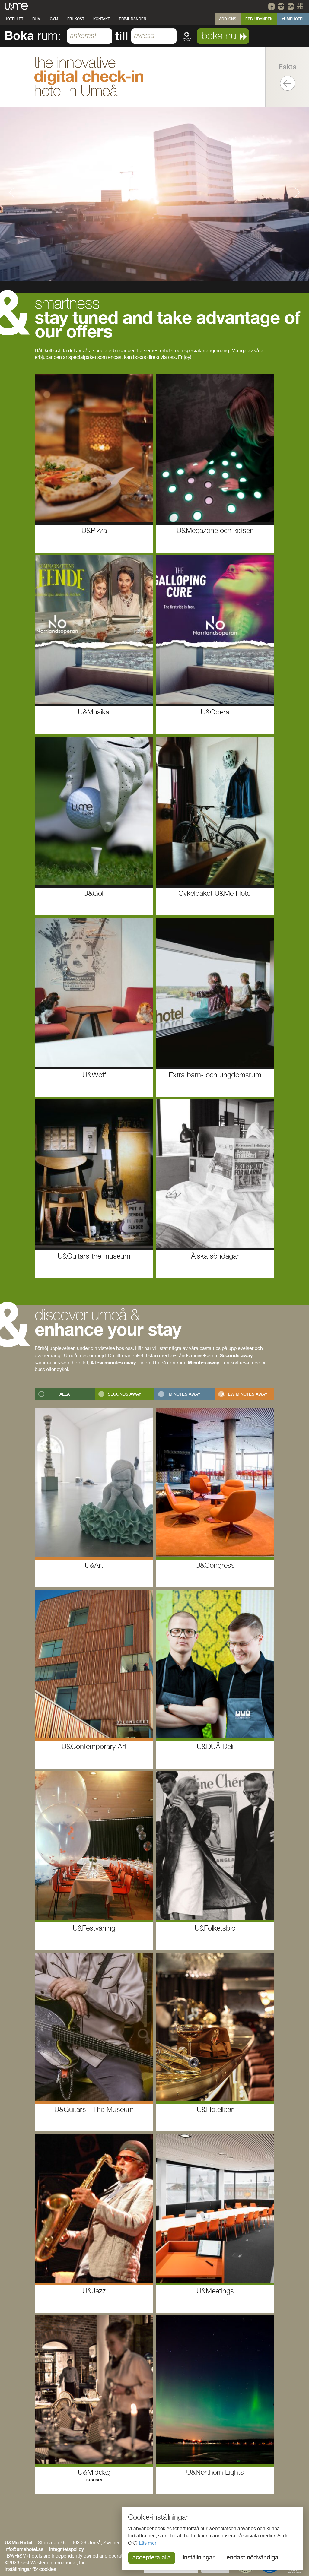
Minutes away (185, 1394)
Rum (37, 19)
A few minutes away (244, 1394)
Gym (54, 19)
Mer (187, 40)
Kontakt (102, 19)
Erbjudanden (133, 19)
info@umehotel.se (24, 2550)
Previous (12, 192)
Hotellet (14, 19)
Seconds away (124, 1394)
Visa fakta (288, 83)
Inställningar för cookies (30, 2570)
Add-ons (228, 19)
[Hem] (16, 6)
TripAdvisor (291, 6)
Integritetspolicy (67, 2550)
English (301, 6)
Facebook (272, 6)
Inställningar (199, 2558)
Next (297, 192)
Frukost (76, 19)
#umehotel (293, 19)
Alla (65, 1394)
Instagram (282, 6)
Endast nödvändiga (252, 2558)
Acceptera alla (152, 2558)
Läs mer (148, 2543)
